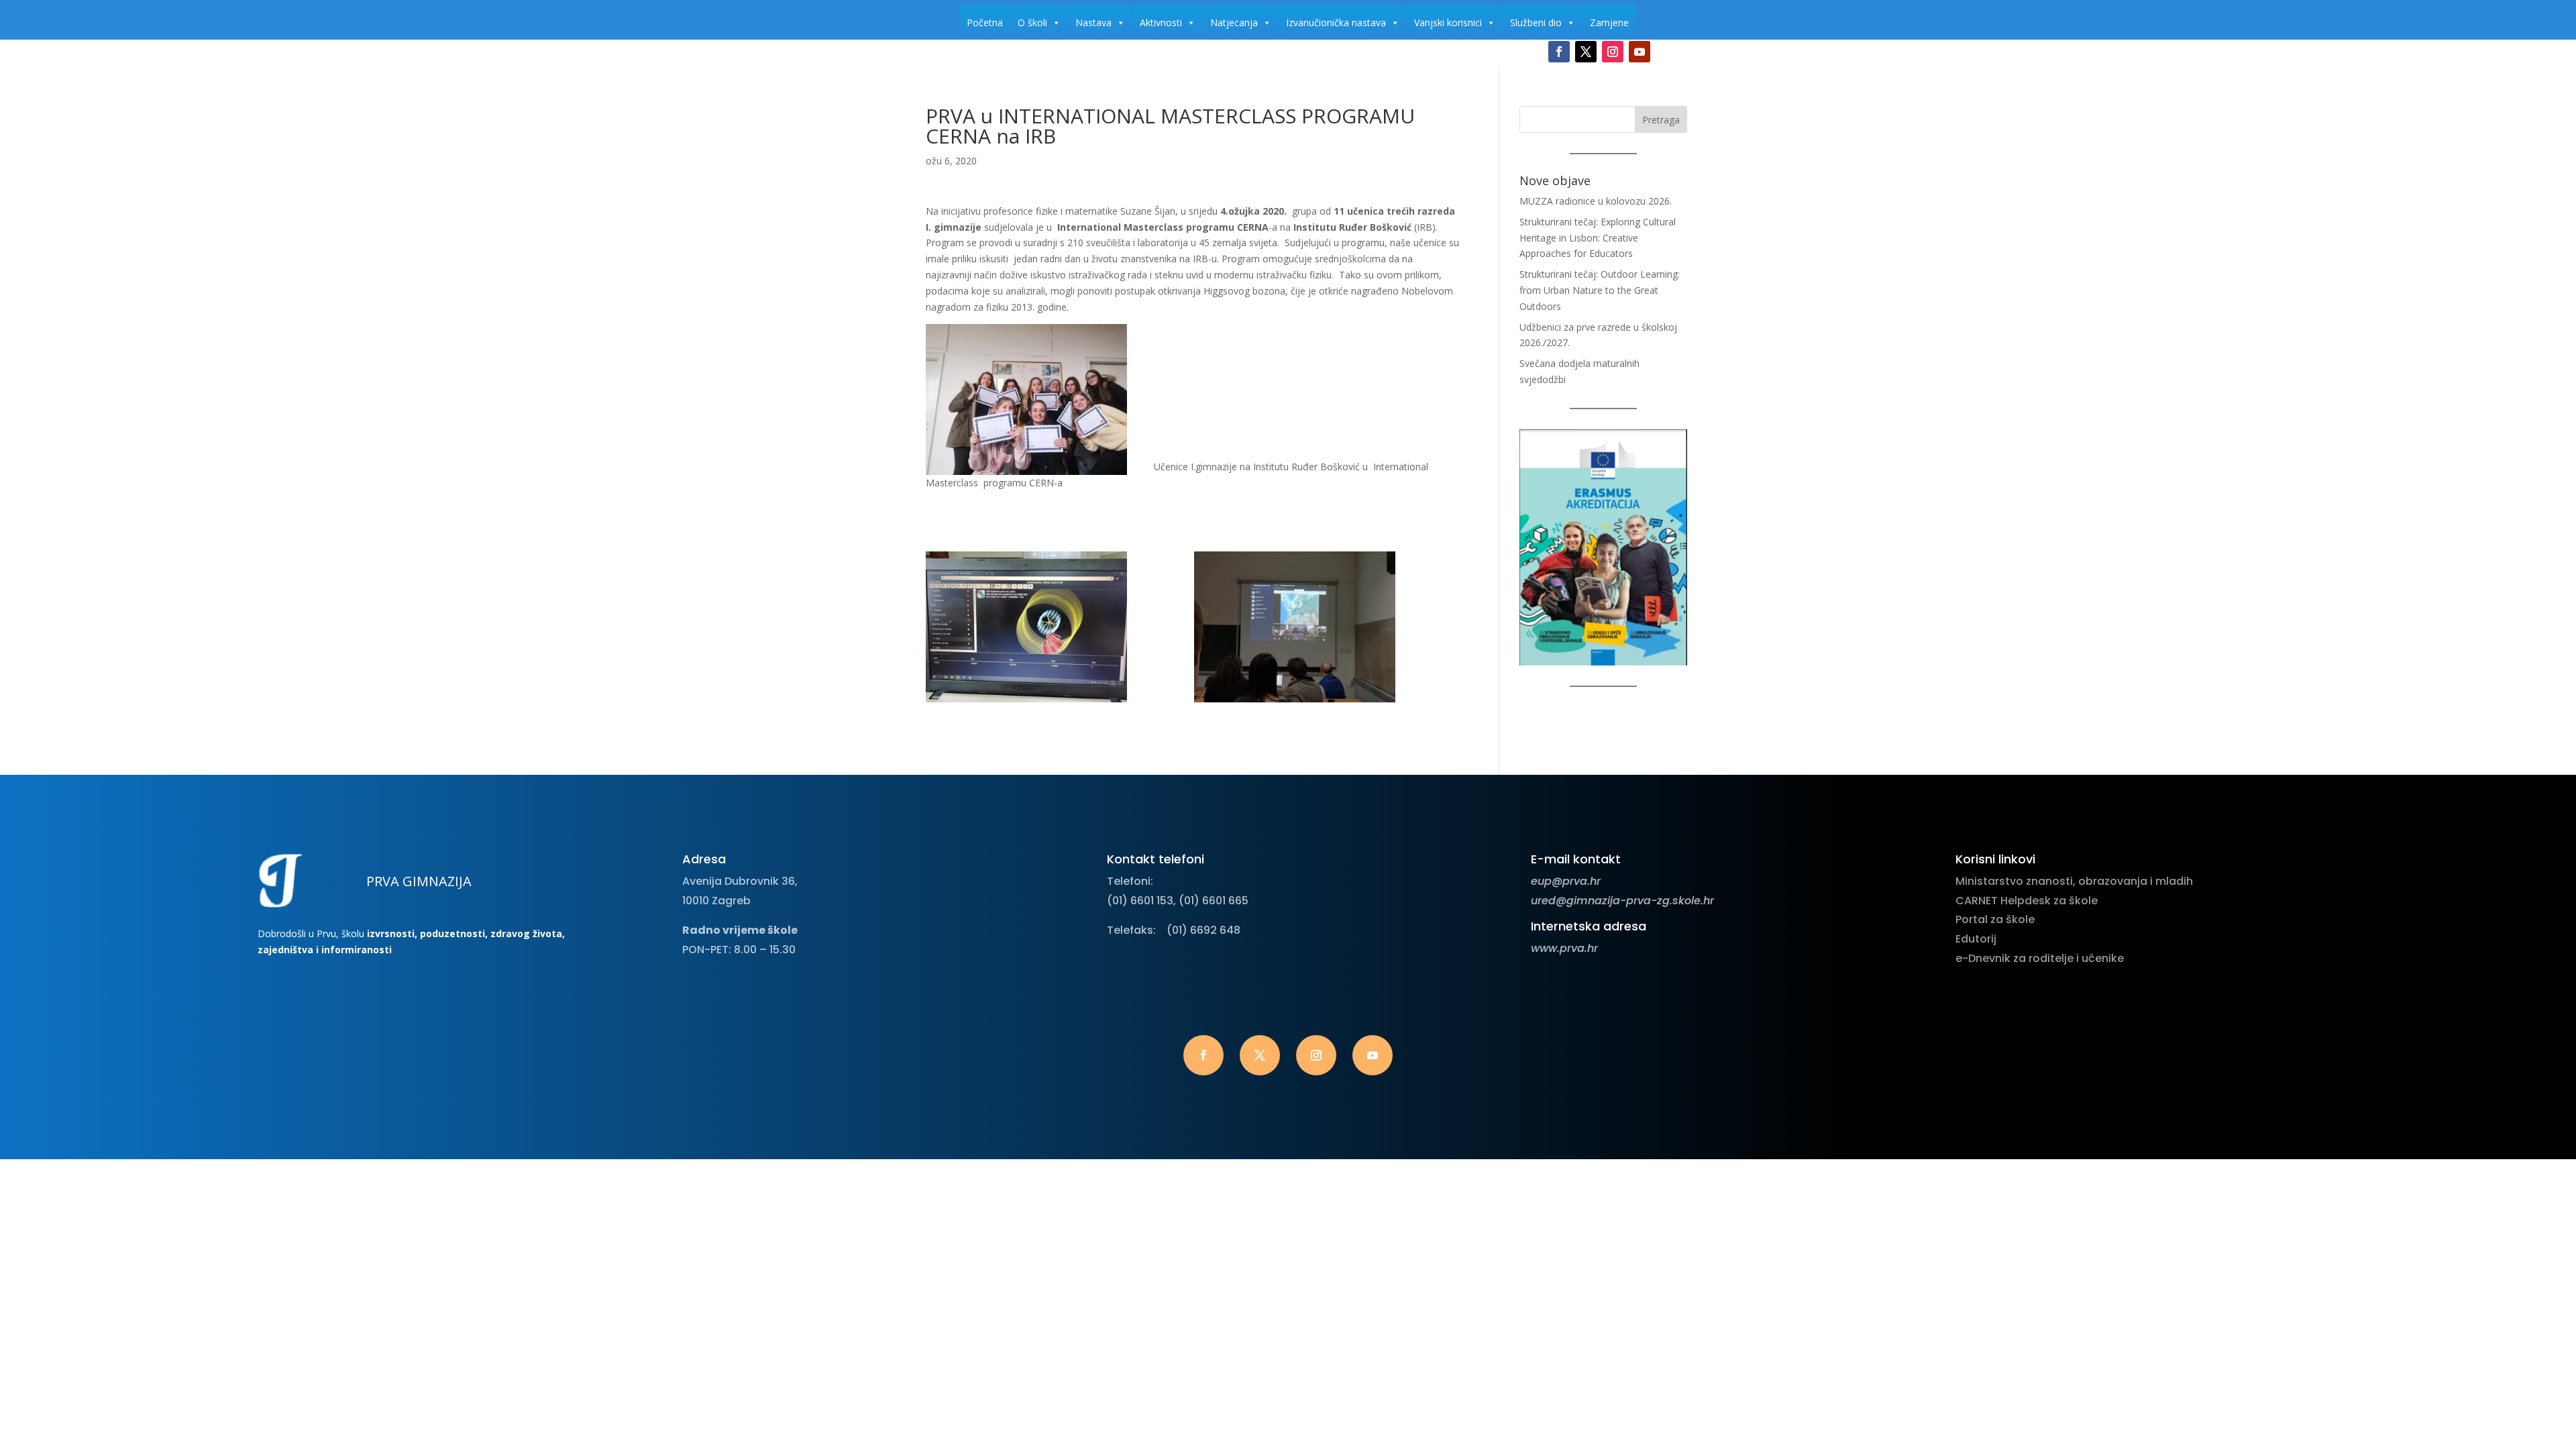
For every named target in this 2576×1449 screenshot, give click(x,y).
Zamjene (1609, 22)
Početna (985, 22)
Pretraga (1661, 120)
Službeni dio (1536, 22)
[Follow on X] (1586, 52)
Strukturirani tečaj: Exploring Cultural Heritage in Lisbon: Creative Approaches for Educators (1598, 238)
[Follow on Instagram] (1613, 52)
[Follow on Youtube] (1640, 52)
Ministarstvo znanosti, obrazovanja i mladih (2074, 881)
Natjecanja (1234, 22)
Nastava (1093, 22)
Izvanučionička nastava (1336, 22)
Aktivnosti (1161, 22)
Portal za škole (1995, 919)
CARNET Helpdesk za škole (2027, 901)
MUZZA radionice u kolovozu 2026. (1596, 201)
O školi (1032, 22)
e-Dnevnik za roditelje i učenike (2040, 958)
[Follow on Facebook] (1559, 52)
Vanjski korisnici (1448, 22)
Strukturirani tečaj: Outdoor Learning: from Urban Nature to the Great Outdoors (1600, 290)
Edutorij (1976, 939)
